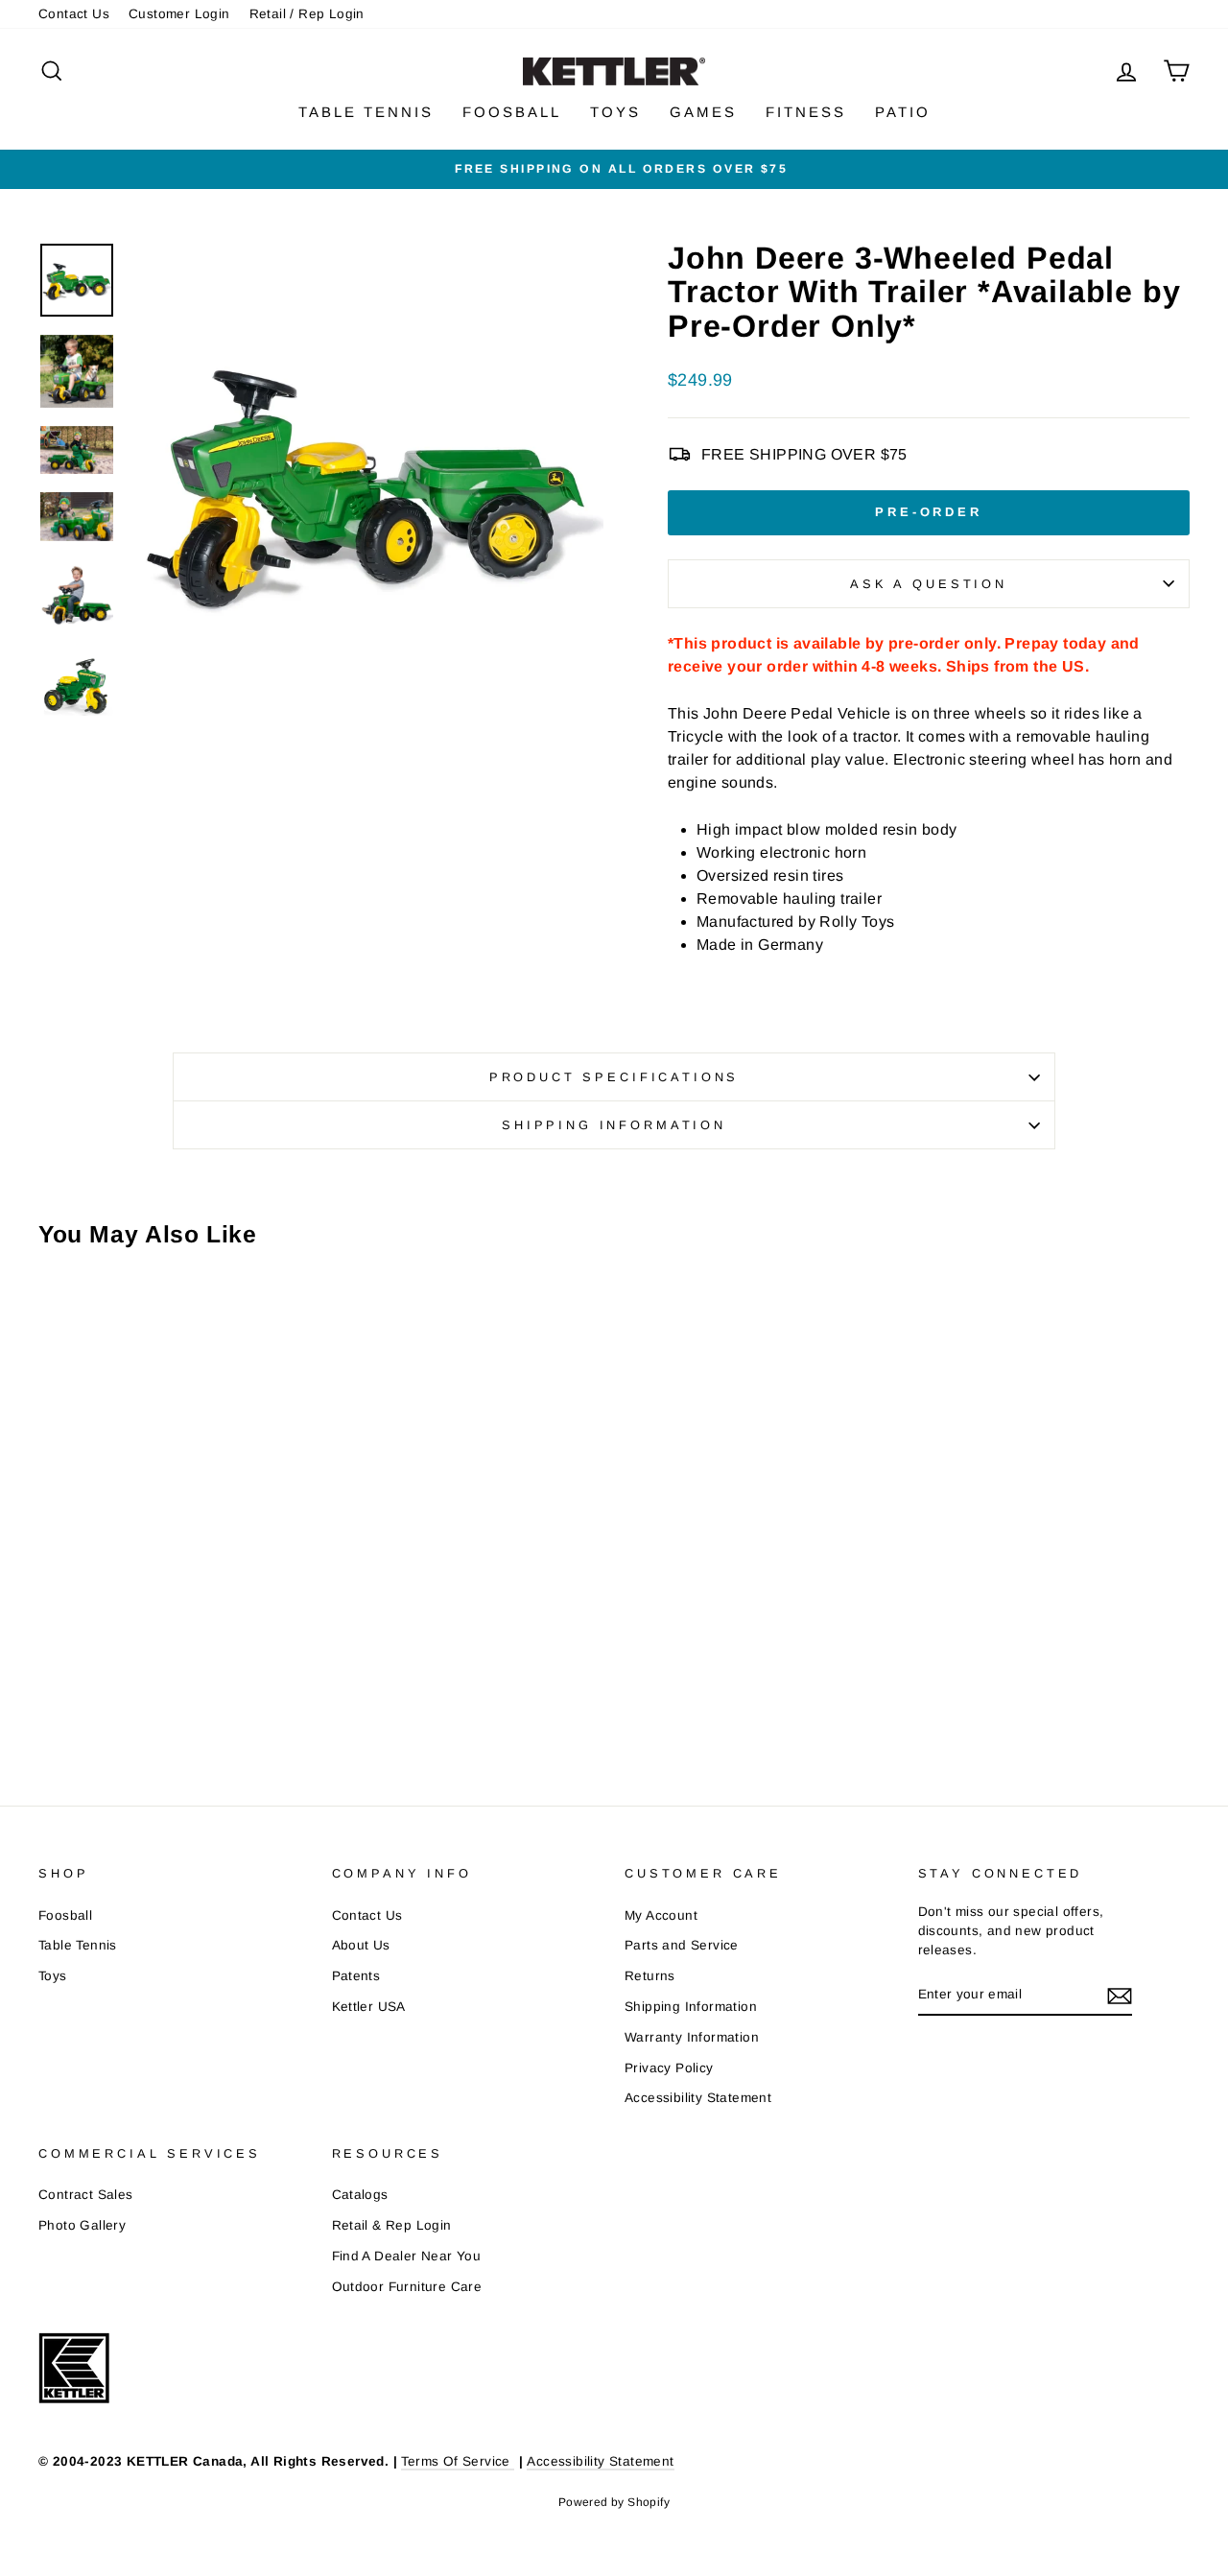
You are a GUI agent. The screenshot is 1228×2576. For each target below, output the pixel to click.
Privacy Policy (669, 2068)
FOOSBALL (512, 112)
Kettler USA (369, 2007)
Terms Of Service (458, 2461)
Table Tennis (78, 1945)
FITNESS (806, 112)
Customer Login (179, 14)
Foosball (65, 1915)
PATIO (903, 112)
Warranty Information (692, 2037)
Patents (356, 1976)
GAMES (703, 112)
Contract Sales (86, 2195)
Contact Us (74, 14)
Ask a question (929, 584)
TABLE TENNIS (366, 112)
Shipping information (614, 1125)
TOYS (615, 112)
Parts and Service (682, 1945)
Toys (53, 1976)
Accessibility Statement (698, 2098)
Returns (650, 1976)
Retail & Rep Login (392, 2225)
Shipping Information (691, 2007)
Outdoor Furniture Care (407, 2287)
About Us (361, 1945)
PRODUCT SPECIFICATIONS (614, 1077)
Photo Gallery (82, 2225)
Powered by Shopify (614, 2502)
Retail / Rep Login (307, 14)
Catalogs (360, 2195)
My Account (661, 1915)
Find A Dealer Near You (407, 2256)
